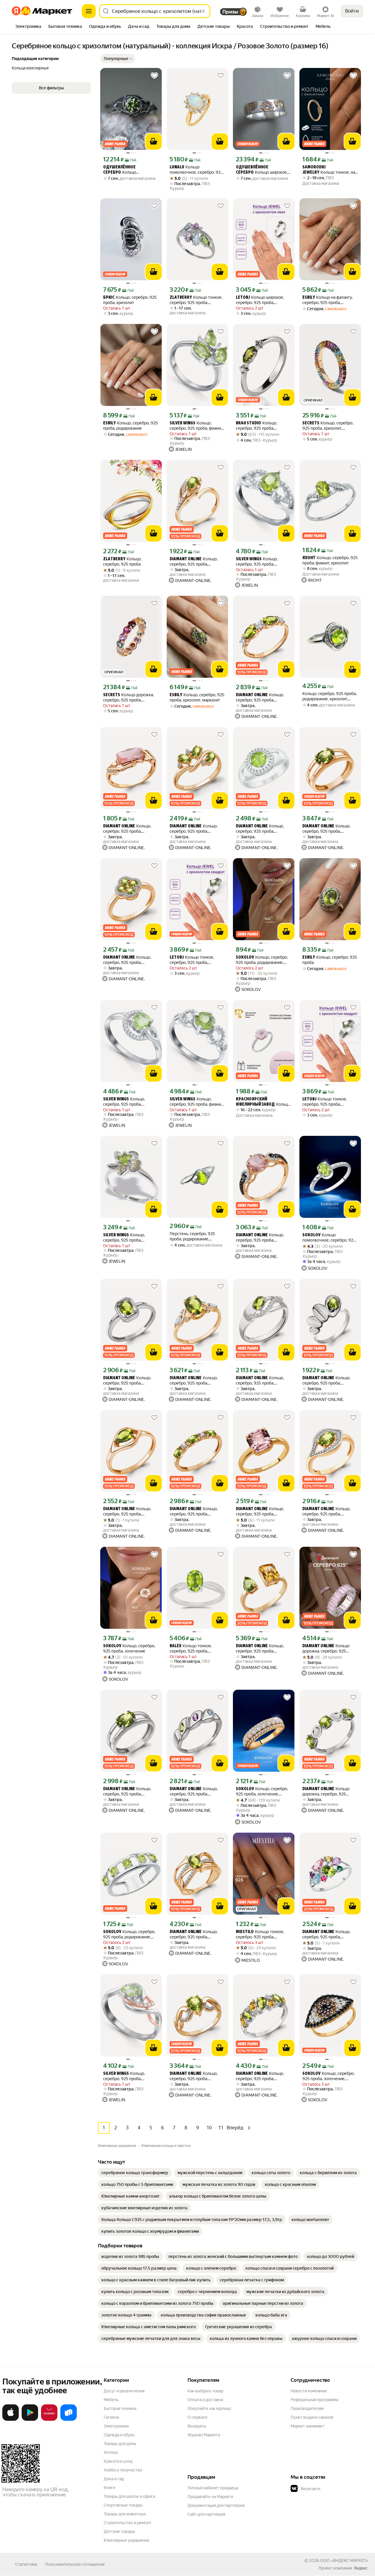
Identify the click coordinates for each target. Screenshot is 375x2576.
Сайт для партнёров (207, 2514)
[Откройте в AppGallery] (49, 2420)
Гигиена (111, 2417)
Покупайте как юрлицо (209, 2408)
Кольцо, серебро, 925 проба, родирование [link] (131, 426)
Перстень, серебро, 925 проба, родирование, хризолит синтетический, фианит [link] (194, 1236)
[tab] (28, 27)
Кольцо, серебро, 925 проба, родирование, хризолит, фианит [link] (329, 696)
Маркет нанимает (307, 2426)
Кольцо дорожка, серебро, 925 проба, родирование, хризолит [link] (326, 1791)
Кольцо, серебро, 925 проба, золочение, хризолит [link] (326, 829)
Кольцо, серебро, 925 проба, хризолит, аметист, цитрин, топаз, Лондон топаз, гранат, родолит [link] (328, 426)
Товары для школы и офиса (129, 2496)
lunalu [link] (177, 167)
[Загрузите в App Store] (11, 2420)
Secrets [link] (311, 423)
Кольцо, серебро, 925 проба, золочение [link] (129, 1648)
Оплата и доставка (205, 2400)
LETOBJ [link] (243, 298)
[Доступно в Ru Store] (69, 2420)
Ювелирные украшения (126, 2540)
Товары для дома (120, 2444)
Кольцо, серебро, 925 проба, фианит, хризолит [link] (197, 426)
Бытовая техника (120, 2408)
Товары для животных (125, 2514)
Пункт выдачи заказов (312, 2417)
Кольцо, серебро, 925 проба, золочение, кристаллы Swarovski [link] (260, 1511)
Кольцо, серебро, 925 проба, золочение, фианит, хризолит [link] (194, 562)
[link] (135, 2173)
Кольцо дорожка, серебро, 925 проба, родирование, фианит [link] (330, 1649)
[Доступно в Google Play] (30, 2420)
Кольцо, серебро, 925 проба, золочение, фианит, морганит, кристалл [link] (260, 1238)
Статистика (26, 2564)
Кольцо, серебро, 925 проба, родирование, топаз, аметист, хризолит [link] (194, 1791)
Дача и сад (114, 2479)
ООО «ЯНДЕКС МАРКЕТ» (344, 2560)
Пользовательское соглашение (75, 2564)
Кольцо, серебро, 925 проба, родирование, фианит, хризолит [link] (257, 426)
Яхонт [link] (309, 558)
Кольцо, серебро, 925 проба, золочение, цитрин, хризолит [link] (260, 1649)
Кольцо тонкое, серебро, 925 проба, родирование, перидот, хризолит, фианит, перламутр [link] (263, 1102)
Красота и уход (118, 2461)
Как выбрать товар (205, 2391)
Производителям (307, 2408)
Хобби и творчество (123, 2470)
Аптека (111, 2452)
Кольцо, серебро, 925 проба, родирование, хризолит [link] (127, 1381)
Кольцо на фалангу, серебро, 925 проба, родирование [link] (328, 300)
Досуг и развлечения (124, 2391)
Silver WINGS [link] (183, 423)
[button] (118, 59)
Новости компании (309, 2391)
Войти (352, 11)
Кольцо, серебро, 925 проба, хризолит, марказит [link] (197, 697)
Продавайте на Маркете (210, 2497)
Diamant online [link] (186, 559)
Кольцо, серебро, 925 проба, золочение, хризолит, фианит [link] (194, 829)
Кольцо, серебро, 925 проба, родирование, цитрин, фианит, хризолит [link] (260, 2076)
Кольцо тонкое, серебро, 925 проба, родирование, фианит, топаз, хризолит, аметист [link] (197, 300)
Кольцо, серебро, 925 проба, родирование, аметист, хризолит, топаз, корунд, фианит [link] (326, 1934)
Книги (109, 2488)
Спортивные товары (123, 2505)
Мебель (111, 2400)
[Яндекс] (361, 2568)
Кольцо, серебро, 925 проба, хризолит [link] (130, 300)
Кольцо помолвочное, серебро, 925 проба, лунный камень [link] (196, 170)
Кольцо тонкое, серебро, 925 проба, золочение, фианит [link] (260, 1934)
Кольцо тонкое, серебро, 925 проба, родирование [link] (191, 1649)
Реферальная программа (314, 2400)
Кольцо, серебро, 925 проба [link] (122, 561)
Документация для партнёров (216, 2505)
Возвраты (197, 2426)
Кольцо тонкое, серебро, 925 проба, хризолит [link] (192, 960)
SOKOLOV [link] (245, 958)
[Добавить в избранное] (154, 76)
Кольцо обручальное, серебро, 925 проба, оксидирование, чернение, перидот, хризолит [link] (129, 170)
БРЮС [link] (109, 298)
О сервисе (197, 2417)
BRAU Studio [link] (248, 423)
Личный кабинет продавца (213, 2488)
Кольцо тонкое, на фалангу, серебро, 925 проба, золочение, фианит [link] (330, 170)
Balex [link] (175, 1646)
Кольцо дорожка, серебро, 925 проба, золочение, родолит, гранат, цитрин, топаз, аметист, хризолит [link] (130, 698)
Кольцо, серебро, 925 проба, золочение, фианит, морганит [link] (127, 829)
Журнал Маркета (204, 2435)
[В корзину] (154, 141)
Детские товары (119, 2531)
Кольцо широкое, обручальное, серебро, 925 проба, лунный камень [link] (262, 170)
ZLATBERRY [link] (181, 298)
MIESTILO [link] (245, 1932)
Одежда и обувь (119, 2435)
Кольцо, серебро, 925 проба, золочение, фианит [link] (262, 1791)
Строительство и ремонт (128, 2523)
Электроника (116, 2426)
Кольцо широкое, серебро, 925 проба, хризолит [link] (260, 300)
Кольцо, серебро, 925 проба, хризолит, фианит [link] (257, 562)
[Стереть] (203, 11)
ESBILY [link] (309, 298)
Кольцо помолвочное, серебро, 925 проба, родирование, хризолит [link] (329, 1238)
